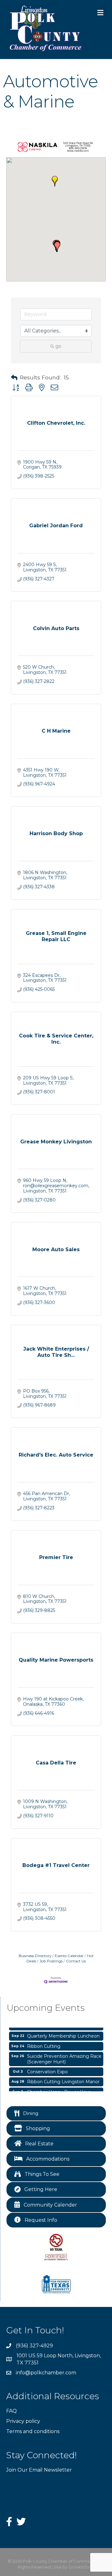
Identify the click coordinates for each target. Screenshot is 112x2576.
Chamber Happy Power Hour (59, 2088)
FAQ (12, 2411)
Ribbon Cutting (44, 2042)
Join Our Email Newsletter (39, 2470)
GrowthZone (81, 2567)
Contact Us (76, 1961)
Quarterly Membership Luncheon (63, 2032)
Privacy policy (23, 2421)
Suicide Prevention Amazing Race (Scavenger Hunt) (64, 2055)
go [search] (58, 346)
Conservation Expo (47, 2067)
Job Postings (51, 1961)
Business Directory (35, 1956)
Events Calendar (69, 1956)
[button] (55, 181)
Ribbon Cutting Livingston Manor (63, 2077)
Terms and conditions (33, 2431)
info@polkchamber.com (46, 2373)
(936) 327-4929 (34, 2346)
